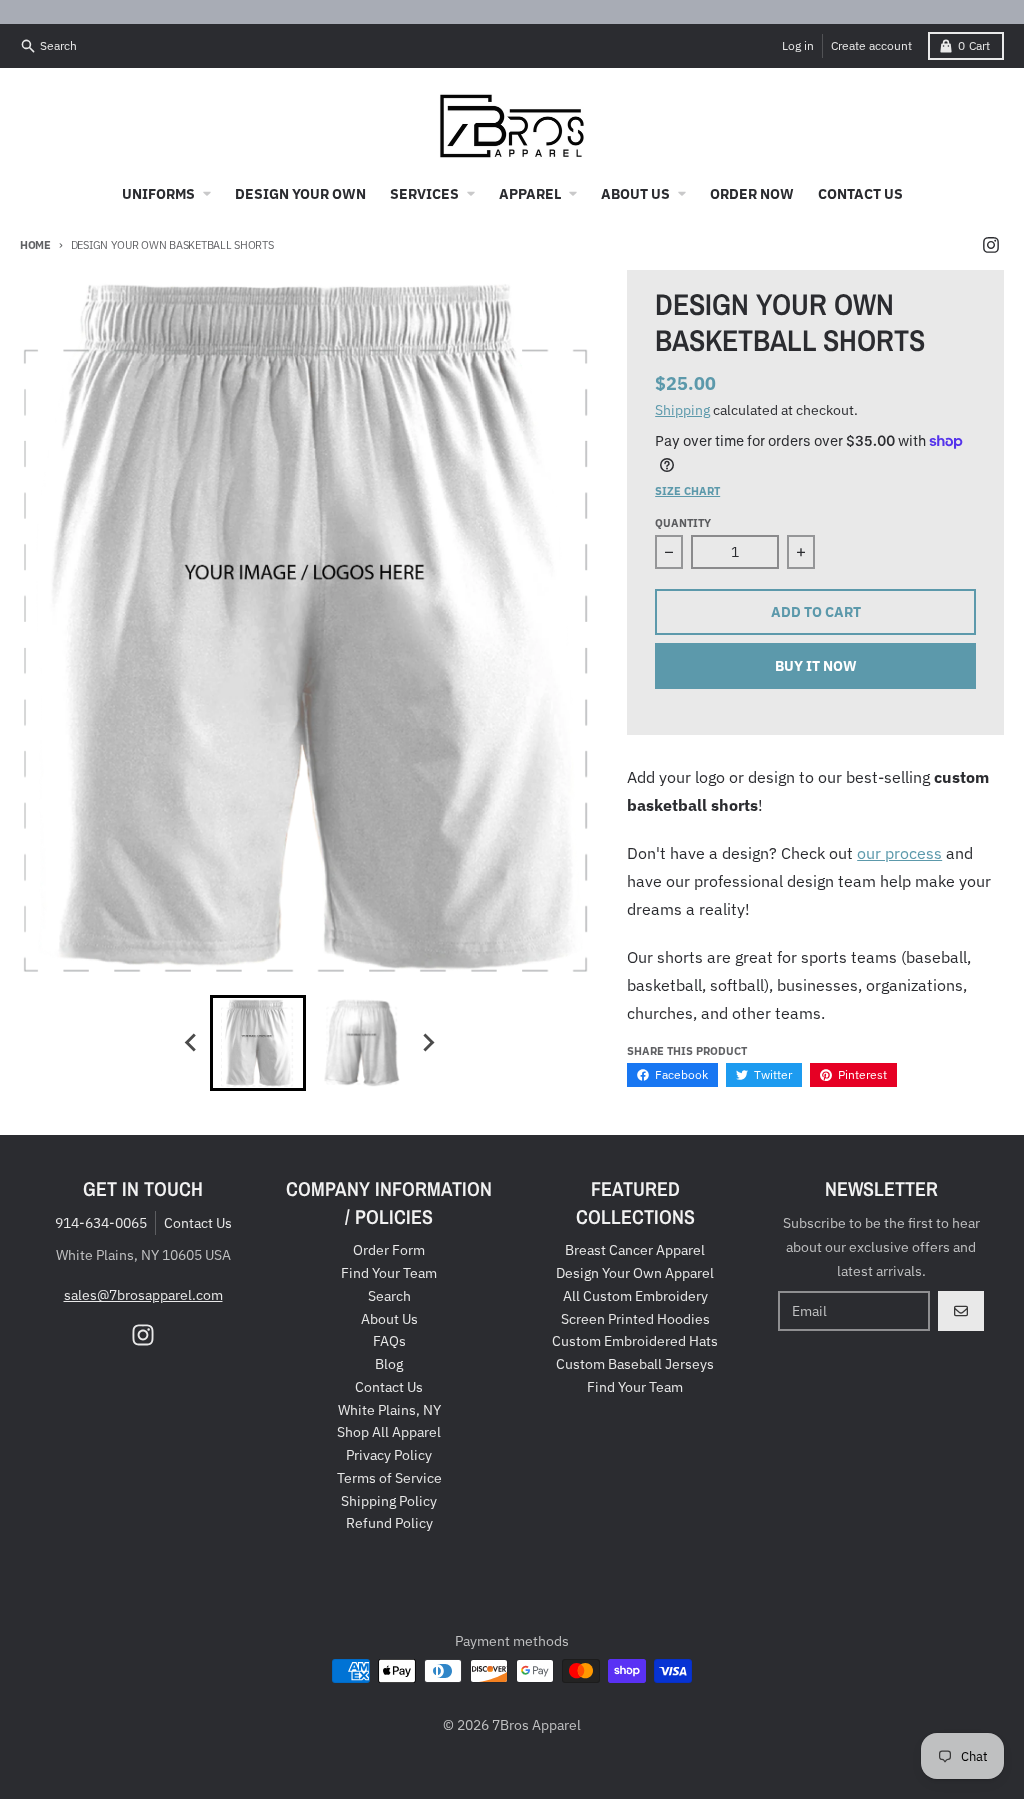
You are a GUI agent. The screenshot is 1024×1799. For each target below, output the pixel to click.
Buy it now (816, 666)
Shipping (682, 410)
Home (35, 245)
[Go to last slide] (192, 1043)
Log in (798, 45)
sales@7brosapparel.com (143, 1295)
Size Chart (687, 491)
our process (899, 853)
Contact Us (198, 1223)
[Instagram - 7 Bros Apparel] (991, 245)
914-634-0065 (101, 1223)
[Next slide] (428, 1043)
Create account (871, 45)
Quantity (683, 523)
